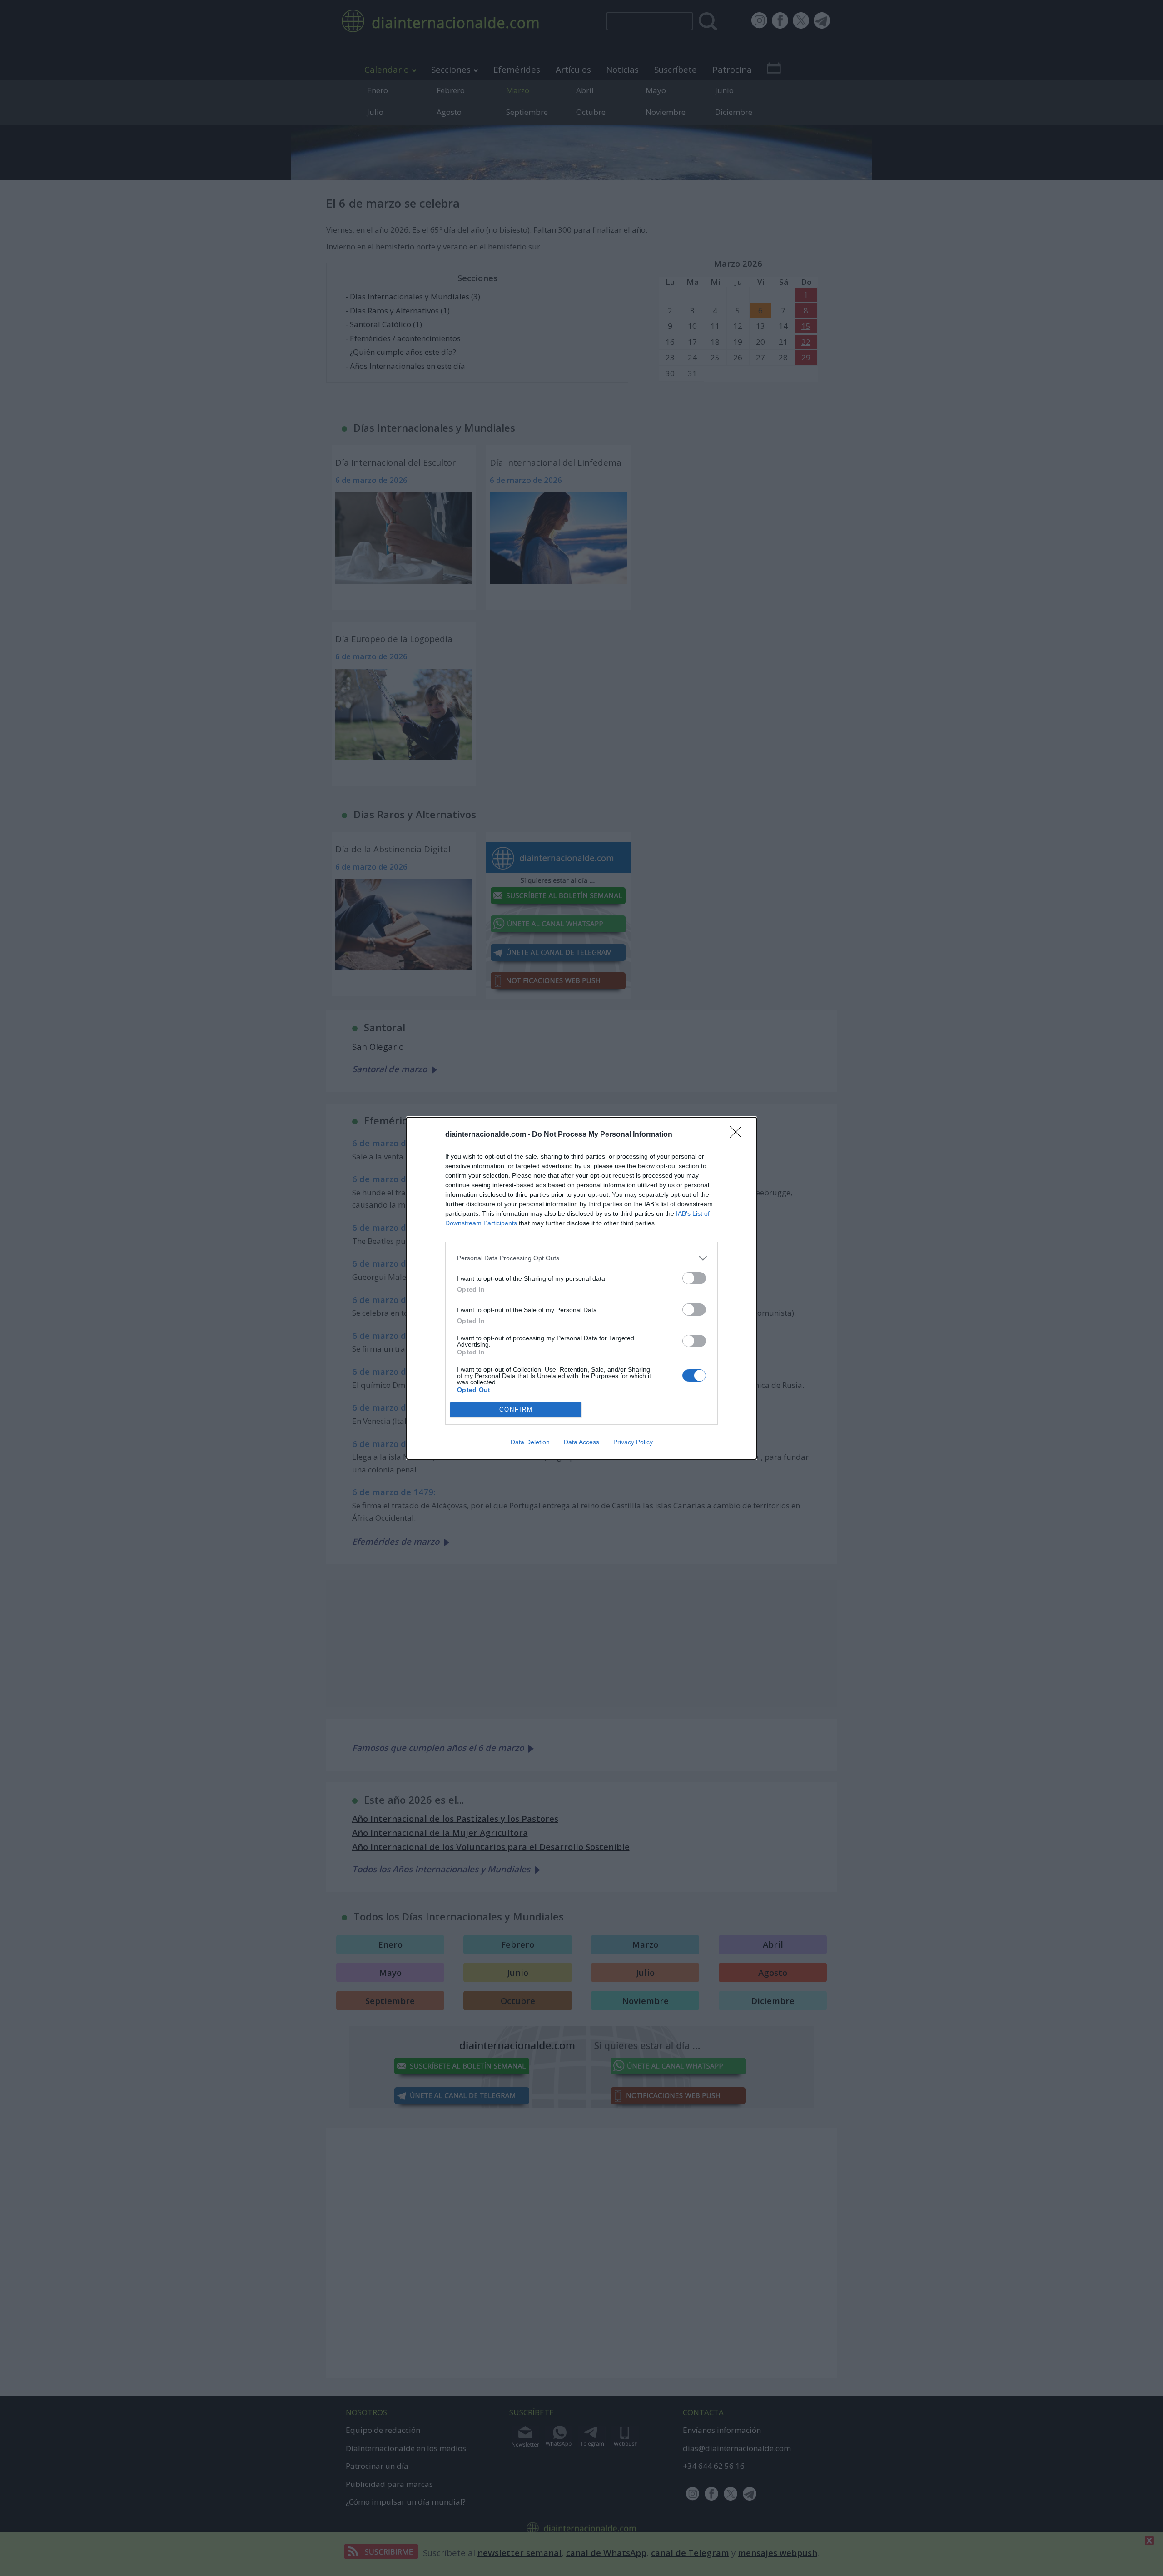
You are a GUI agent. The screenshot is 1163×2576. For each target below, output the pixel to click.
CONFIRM (516, 1410)
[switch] (694, 1278)
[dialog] (581, 1288)
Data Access (581, 1442)
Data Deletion (530, 1442)
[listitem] (581, 1258)
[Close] (739, 1135)
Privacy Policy (633, 1442)
